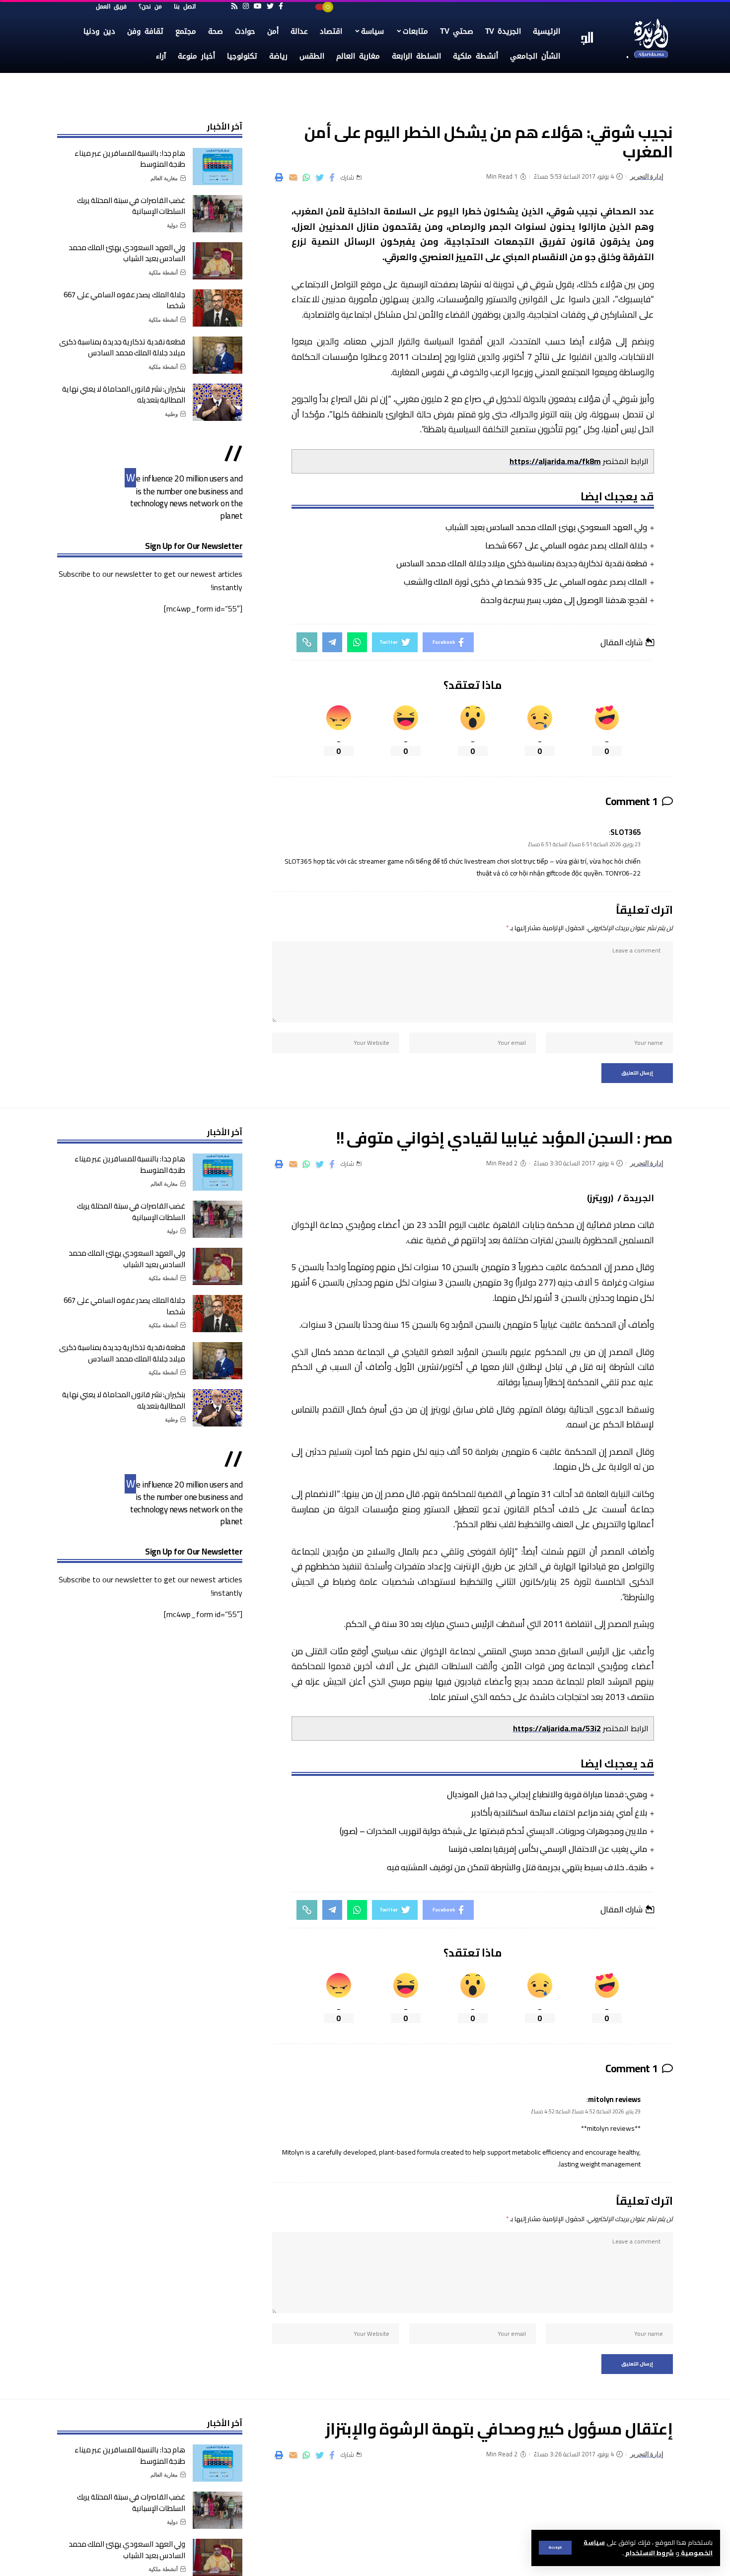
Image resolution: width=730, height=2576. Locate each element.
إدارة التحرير (647, 176)
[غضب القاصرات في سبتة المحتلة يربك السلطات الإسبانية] (218, 214)
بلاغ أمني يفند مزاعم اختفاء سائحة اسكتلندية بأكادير (559, 1813)
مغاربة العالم (164, 178)
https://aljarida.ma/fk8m (555, 461)
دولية (172, 225)
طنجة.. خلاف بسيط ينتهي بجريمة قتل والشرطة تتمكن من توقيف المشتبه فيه (517, 1867)
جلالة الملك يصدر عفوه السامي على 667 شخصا (566, 545)
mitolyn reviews (614, 2099)
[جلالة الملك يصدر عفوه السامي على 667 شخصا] (218, 308)
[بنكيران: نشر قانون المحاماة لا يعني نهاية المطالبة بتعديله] (218, 402)
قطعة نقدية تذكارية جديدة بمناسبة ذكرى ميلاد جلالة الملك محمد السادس (522, 563)
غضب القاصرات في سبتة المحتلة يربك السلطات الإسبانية (131, 206)
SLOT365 (625, 832)
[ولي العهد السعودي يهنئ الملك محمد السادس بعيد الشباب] (218, 261)
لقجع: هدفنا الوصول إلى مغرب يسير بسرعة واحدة (564, 600)
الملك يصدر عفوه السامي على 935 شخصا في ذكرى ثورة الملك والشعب (526, 582)
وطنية (171, 414)
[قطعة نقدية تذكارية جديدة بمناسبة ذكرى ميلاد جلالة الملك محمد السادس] (218, 355)
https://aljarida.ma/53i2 (557, 1728)
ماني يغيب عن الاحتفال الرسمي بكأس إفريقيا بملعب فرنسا (548, 1849)
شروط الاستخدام (649, 2553)
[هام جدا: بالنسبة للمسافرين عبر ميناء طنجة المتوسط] (218, 167)
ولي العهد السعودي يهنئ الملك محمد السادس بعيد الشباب (546, 527)
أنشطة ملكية (163, 272)
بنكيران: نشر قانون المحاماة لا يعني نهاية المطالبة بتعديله (124, 395)
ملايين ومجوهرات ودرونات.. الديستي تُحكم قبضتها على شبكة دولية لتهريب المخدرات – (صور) (493, 1831)
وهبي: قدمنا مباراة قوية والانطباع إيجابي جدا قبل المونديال (547, 1794)
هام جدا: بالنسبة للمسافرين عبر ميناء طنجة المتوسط (130, 159)
